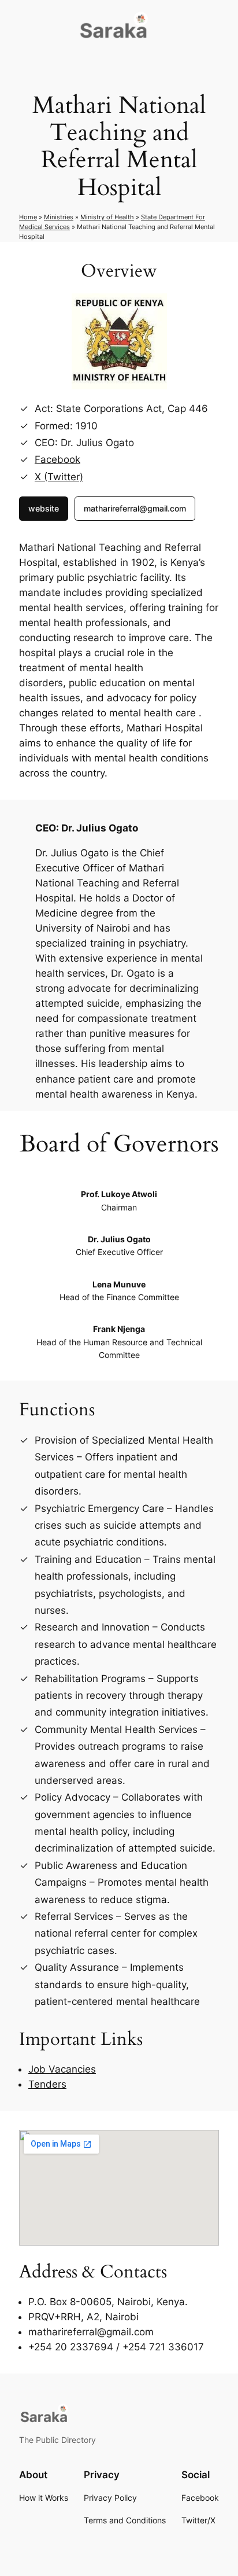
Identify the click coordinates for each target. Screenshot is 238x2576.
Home (28, 217)
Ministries (59, 217)
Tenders (47, 2084)
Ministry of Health (107, 217)
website (44, 508)
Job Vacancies (62, 2069)
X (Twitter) (59, 477)
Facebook (57, 459)
